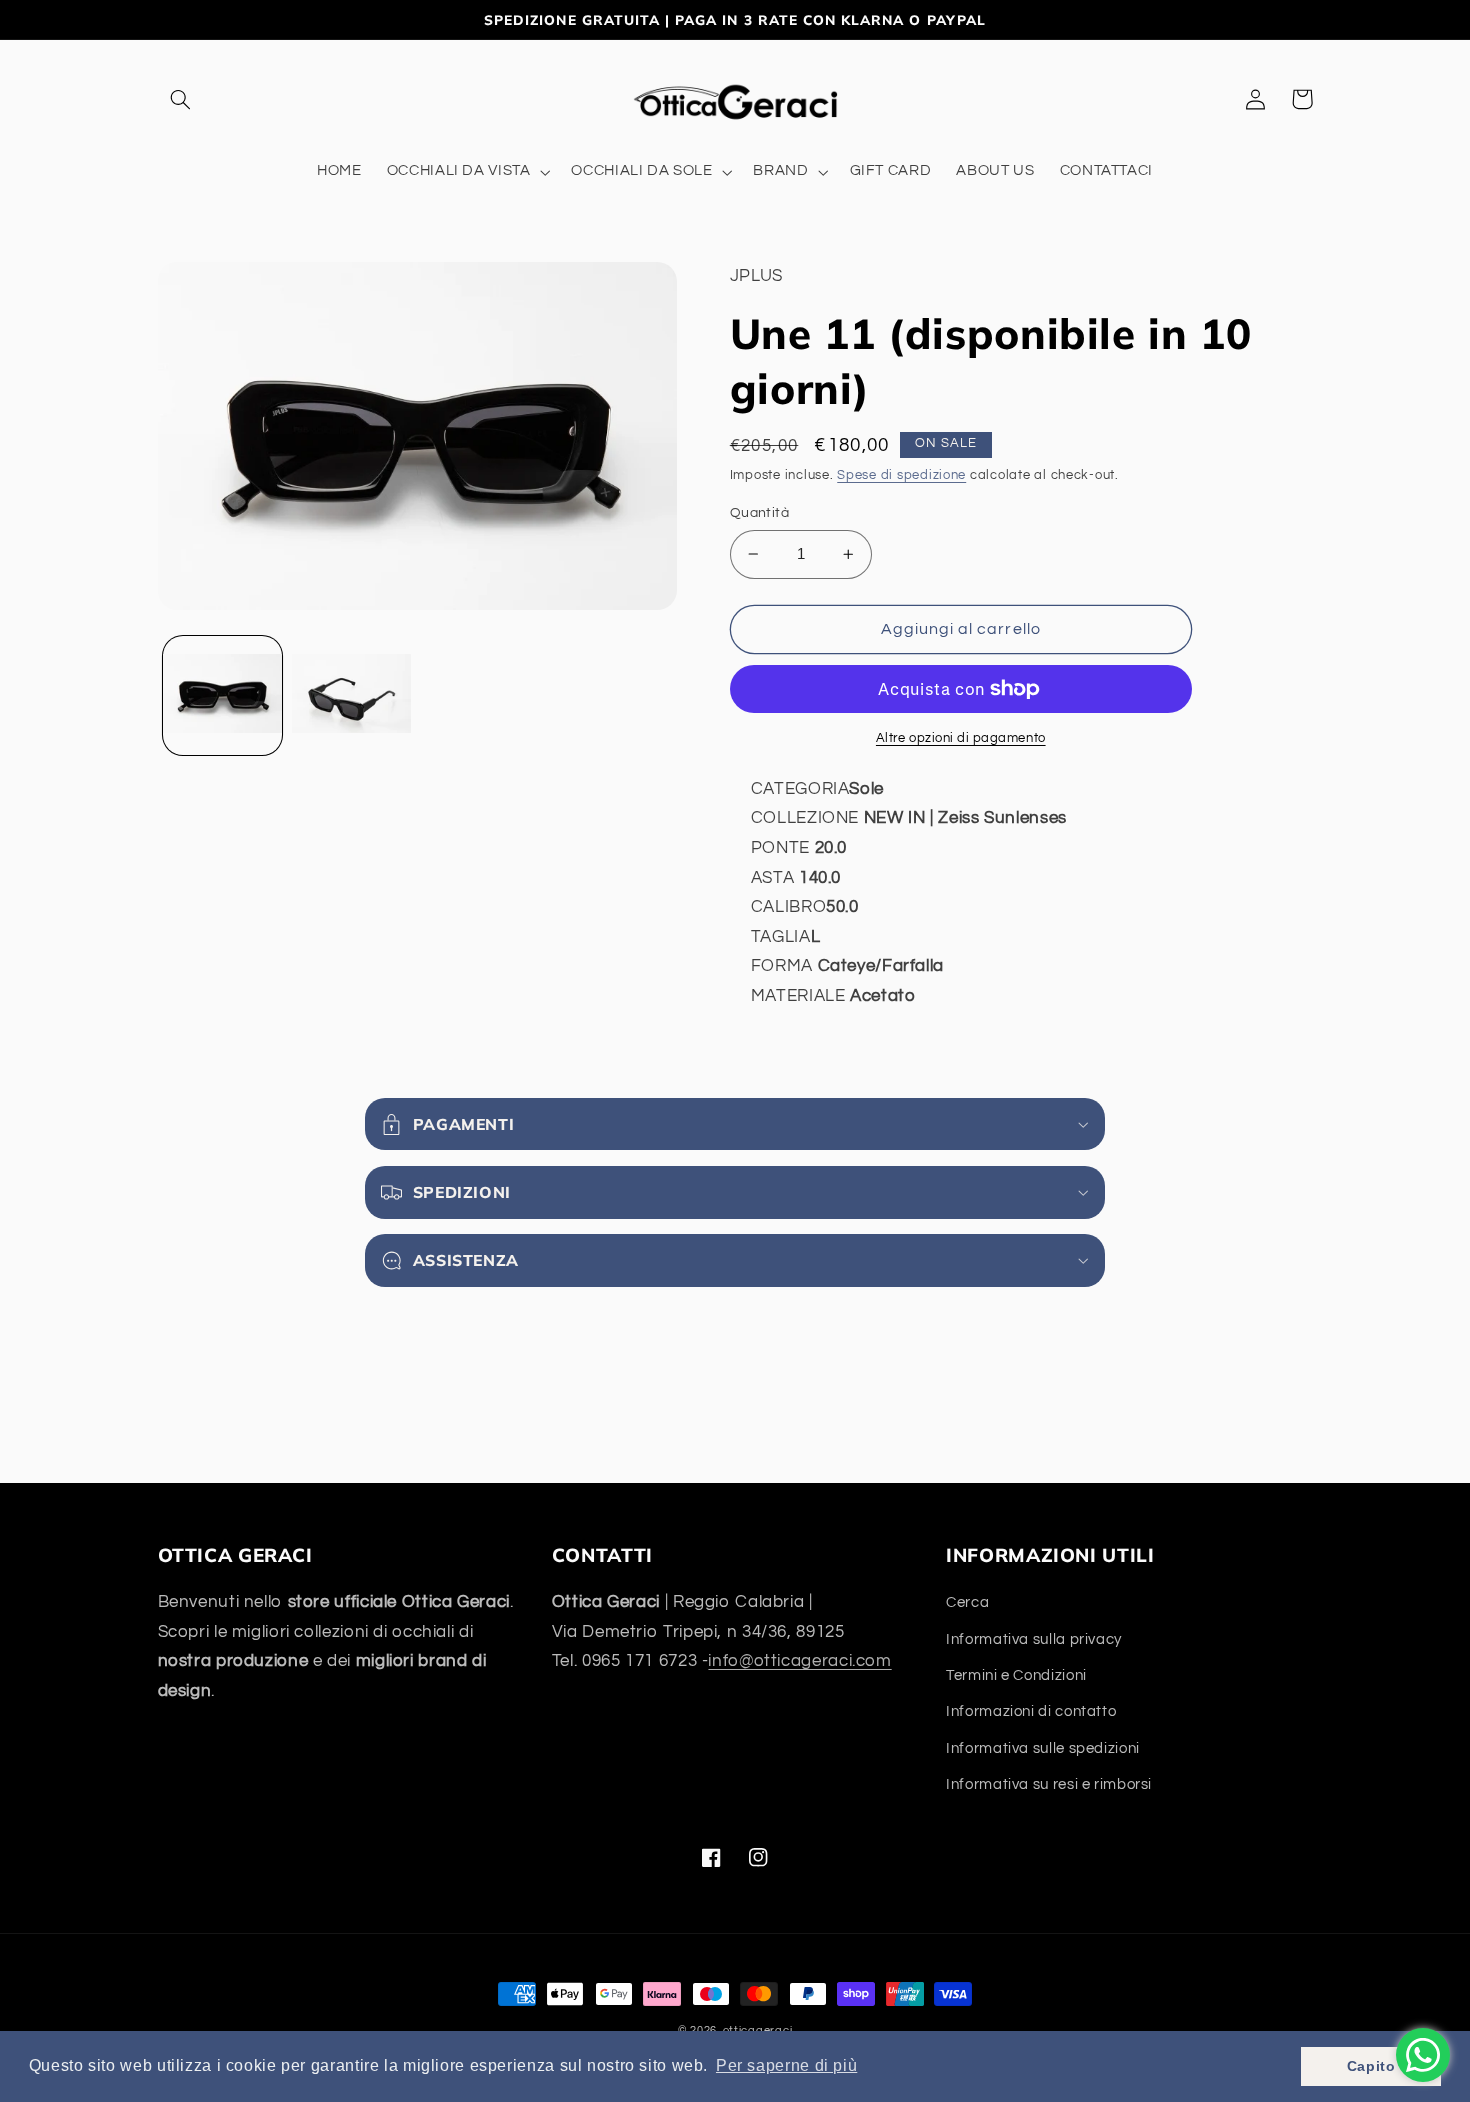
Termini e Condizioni (1016, 1675)
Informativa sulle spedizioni (1043, 1748)
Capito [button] (1371, 2066)
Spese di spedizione (901, 475)
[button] (181, 99)
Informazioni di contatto (1031, 1711)
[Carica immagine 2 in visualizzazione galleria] (351, 695)
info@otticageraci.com (799, 1661)
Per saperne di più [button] (786, 2065)
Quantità (759, 513)
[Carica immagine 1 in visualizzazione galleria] (222, 695)
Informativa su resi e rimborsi (1049, 1784)
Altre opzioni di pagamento (961, 738)
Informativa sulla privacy (1034, 1639)
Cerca (967, 1602)
